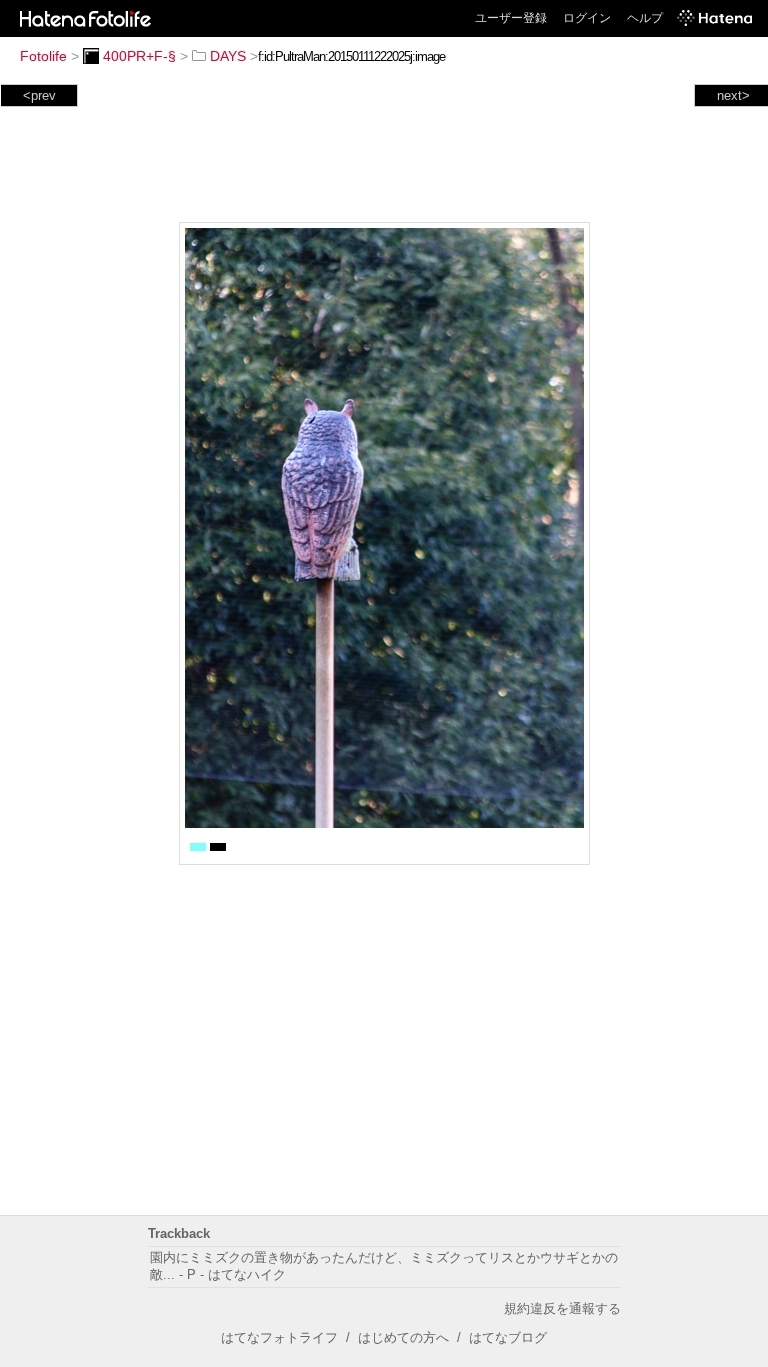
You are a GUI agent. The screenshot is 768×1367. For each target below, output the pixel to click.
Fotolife (43, 56)
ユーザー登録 (511, 18)
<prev (39, 95)
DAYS (228, 56)
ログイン (587, 18)
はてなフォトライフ (279, 1337)
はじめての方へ (403, 1337)
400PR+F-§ (139, 56)
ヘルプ (645, 18)
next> (733, 95)
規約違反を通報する (562, 1308)
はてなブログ (508, 1337)
